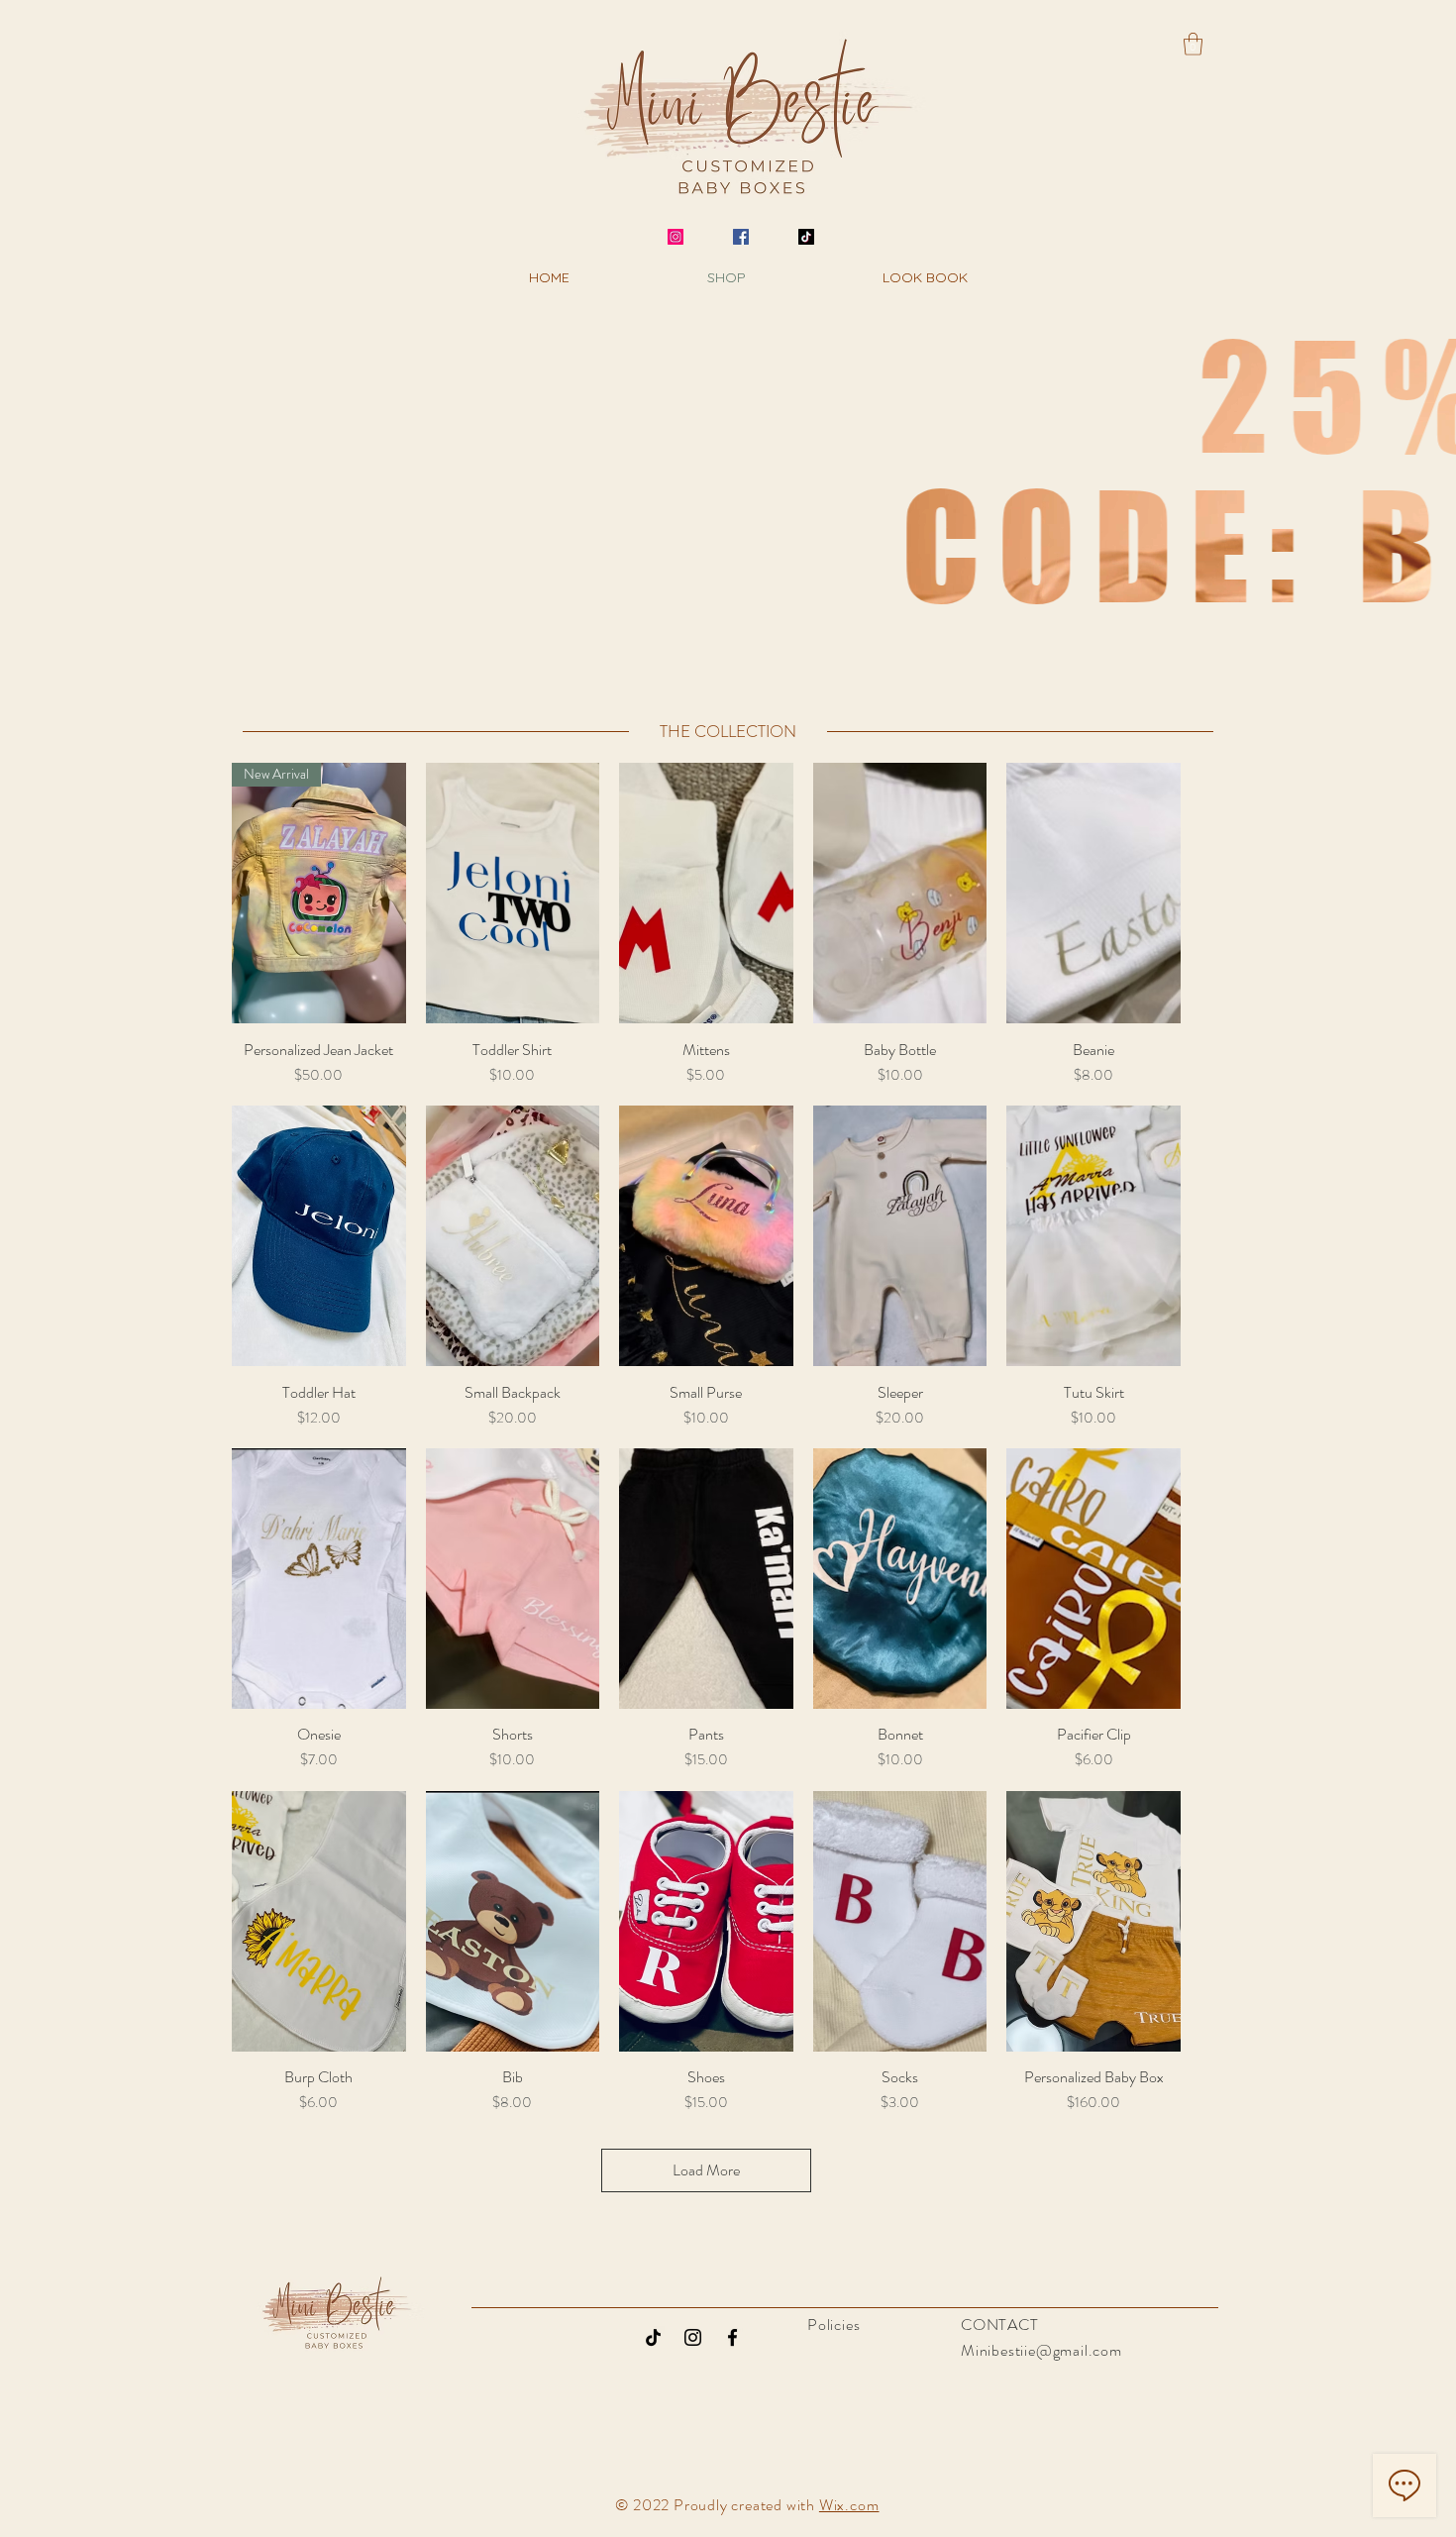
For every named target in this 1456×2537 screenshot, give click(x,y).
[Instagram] (676, 237)
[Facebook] (741, 237)
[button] (1193, 44)
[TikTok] (806, 237)
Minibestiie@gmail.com (1041, 2350)
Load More (706, 2170)
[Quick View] (513, 893)
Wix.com (849, 2505)
